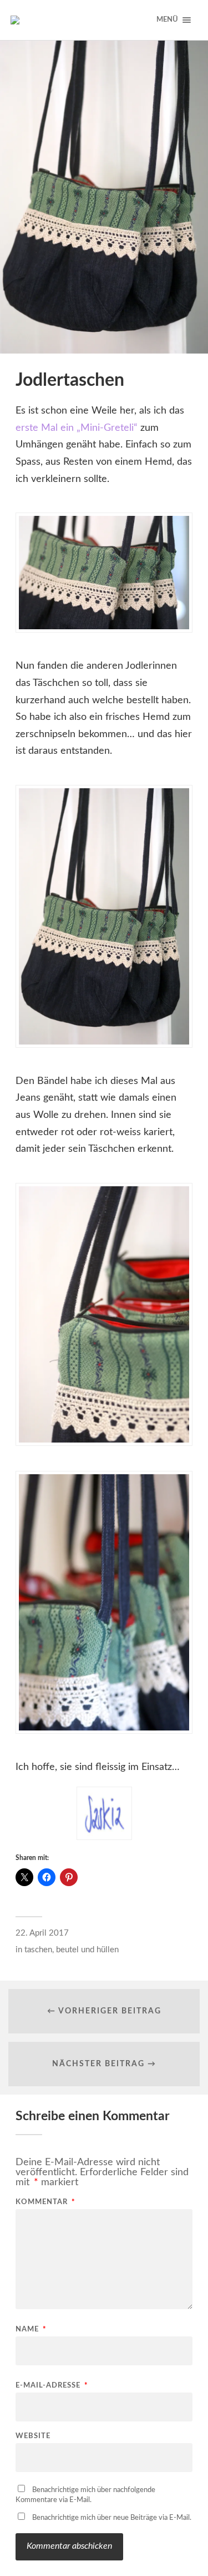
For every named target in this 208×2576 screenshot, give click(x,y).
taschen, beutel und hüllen (72, 1950)
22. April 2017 (42, 1933)
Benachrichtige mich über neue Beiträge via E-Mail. (112, 2518)
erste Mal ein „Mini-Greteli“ (78, 428)
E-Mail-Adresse (52, 2386)
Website (33, 2436)
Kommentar (45, 2202)
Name (31, 2329)
